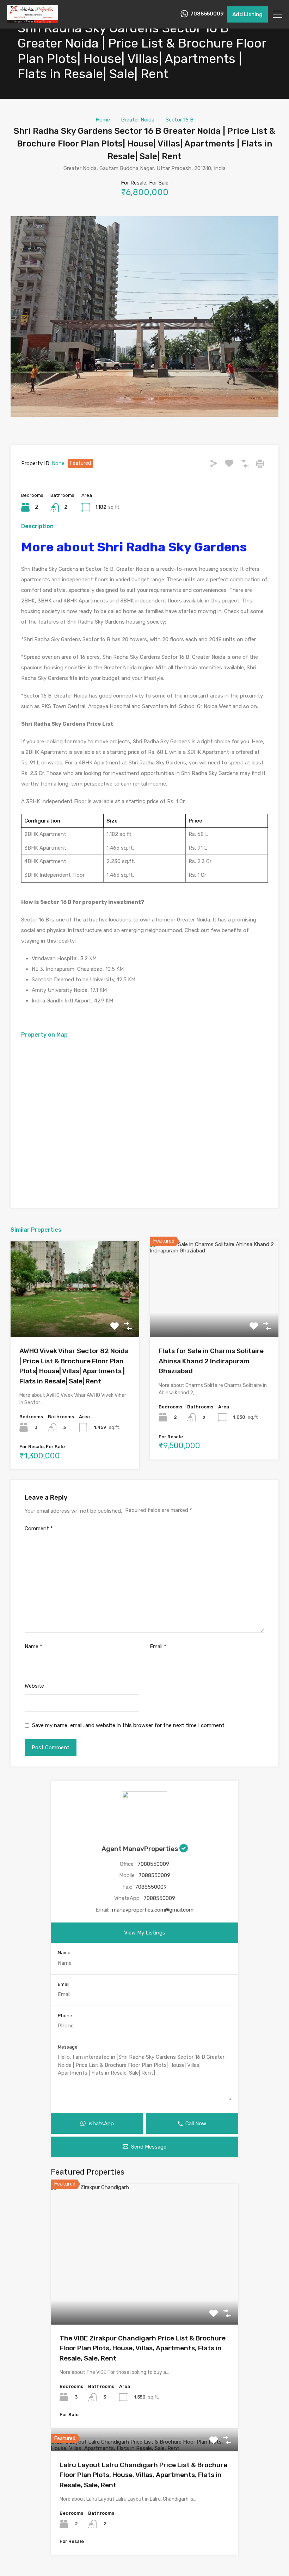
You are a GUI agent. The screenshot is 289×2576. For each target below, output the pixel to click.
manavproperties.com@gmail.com (153, 1910)
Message (68, 2047)
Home (103, 120)
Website (34, 1686)
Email (158, 1646)
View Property (75, 1318)
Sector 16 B (180, 120)
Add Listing (247, 14)
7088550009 (207, 14)
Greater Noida (138, 120)
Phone (65, 2016)
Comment (39, 1528)
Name (33, 1646)
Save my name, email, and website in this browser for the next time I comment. (129, 1725)
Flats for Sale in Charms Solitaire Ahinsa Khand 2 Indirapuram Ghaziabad (211, 1361)
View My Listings (145, 1933)
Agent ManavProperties (140, 1849)
